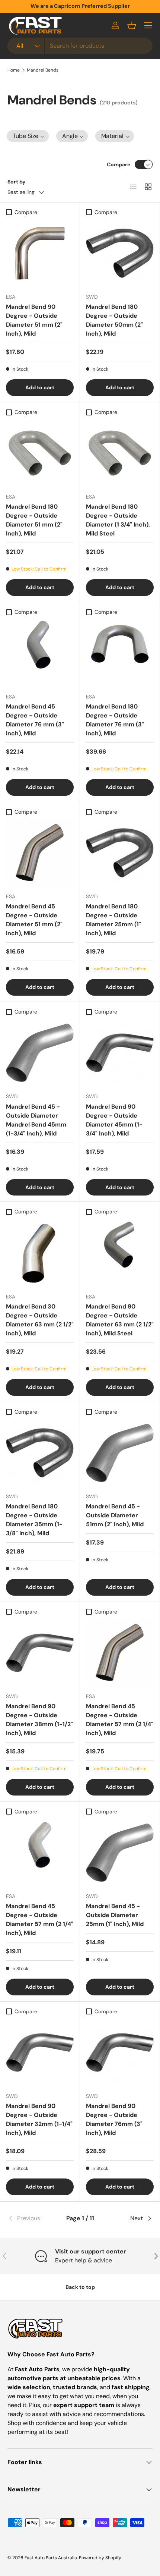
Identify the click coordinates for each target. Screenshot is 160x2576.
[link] (32, 2218)
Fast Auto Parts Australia (51, 2558)
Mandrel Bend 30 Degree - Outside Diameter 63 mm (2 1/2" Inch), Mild (40, 1320)
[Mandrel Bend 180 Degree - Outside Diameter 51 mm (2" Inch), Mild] (40, 453)
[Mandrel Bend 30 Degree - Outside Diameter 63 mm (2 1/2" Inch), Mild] (40, 1253)
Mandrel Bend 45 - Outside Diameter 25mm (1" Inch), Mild (115, 1915)
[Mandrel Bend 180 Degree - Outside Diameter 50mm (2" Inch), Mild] (120, 253)
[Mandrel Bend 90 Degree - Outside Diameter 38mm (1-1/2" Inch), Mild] (40, 1653)
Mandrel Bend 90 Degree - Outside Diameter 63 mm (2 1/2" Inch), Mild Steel (120, 1320)
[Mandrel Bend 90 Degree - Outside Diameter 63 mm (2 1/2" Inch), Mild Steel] (120, 1253)
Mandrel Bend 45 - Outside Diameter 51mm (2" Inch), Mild (115, 1515)
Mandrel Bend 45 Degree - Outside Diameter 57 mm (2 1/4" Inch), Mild (120, 1720)
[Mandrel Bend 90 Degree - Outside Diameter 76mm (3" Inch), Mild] (120, 2052)
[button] (132, 25)
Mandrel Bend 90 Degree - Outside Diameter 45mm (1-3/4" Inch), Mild (114, 1120)
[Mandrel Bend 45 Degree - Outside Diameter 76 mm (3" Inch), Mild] (40, 653)
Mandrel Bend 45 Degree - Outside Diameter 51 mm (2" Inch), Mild (34, 920)
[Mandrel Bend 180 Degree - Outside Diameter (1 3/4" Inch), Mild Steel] (120, 453)
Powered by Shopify (100, 2558)
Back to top (80, 2287)
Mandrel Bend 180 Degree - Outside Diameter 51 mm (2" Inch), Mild (34, 520)
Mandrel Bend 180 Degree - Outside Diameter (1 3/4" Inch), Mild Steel (118, 520)
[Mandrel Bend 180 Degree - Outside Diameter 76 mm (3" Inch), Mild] (120, 653)
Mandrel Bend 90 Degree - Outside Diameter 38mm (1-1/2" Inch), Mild (39, 1720)
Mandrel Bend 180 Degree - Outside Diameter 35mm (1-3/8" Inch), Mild (34, 1520)
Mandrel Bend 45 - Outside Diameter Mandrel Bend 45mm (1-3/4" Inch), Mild (36, 1120)
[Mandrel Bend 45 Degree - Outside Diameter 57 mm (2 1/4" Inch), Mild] (120, 1653)
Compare (119, 164)
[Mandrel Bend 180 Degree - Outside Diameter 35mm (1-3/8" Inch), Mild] (40, 1453)
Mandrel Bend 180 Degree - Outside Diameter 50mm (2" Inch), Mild (114, 320)
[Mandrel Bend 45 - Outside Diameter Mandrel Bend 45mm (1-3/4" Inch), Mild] (40, 1053)
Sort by (17, 182)
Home (14, 70)
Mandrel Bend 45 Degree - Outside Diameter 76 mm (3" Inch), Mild (35, 720)
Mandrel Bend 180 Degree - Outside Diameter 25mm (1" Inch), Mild (113, 920)
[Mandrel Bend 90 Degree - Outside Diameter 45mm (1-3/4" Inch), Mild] (120, 1053)
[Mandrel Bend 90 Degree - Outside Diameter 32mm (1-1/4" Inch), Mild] (40, 2052)
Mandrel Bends (43, 70)
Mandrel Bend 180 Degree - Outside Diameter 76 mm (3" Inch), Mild (115, 720)
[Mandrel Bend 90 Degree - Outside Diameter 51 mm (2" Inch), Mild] (40, 253)
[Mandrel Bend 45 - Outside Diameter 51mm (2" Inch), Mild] (120, 1453)
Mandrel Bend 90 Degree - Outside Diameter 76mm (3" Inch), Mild (114, 2119)
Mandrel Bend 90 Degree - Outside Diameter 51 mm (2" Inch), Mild (34, 320)
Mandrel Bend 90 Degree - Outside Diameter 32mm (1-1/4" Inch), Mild (39, 2119)
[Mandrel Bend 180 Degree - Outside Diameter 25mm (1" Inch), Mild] (120, 853)
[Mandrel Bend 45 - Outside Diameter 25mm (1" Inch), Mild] (120, 1853)
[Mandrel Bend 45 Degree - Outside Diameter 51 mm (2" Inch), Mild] (40, 853)
